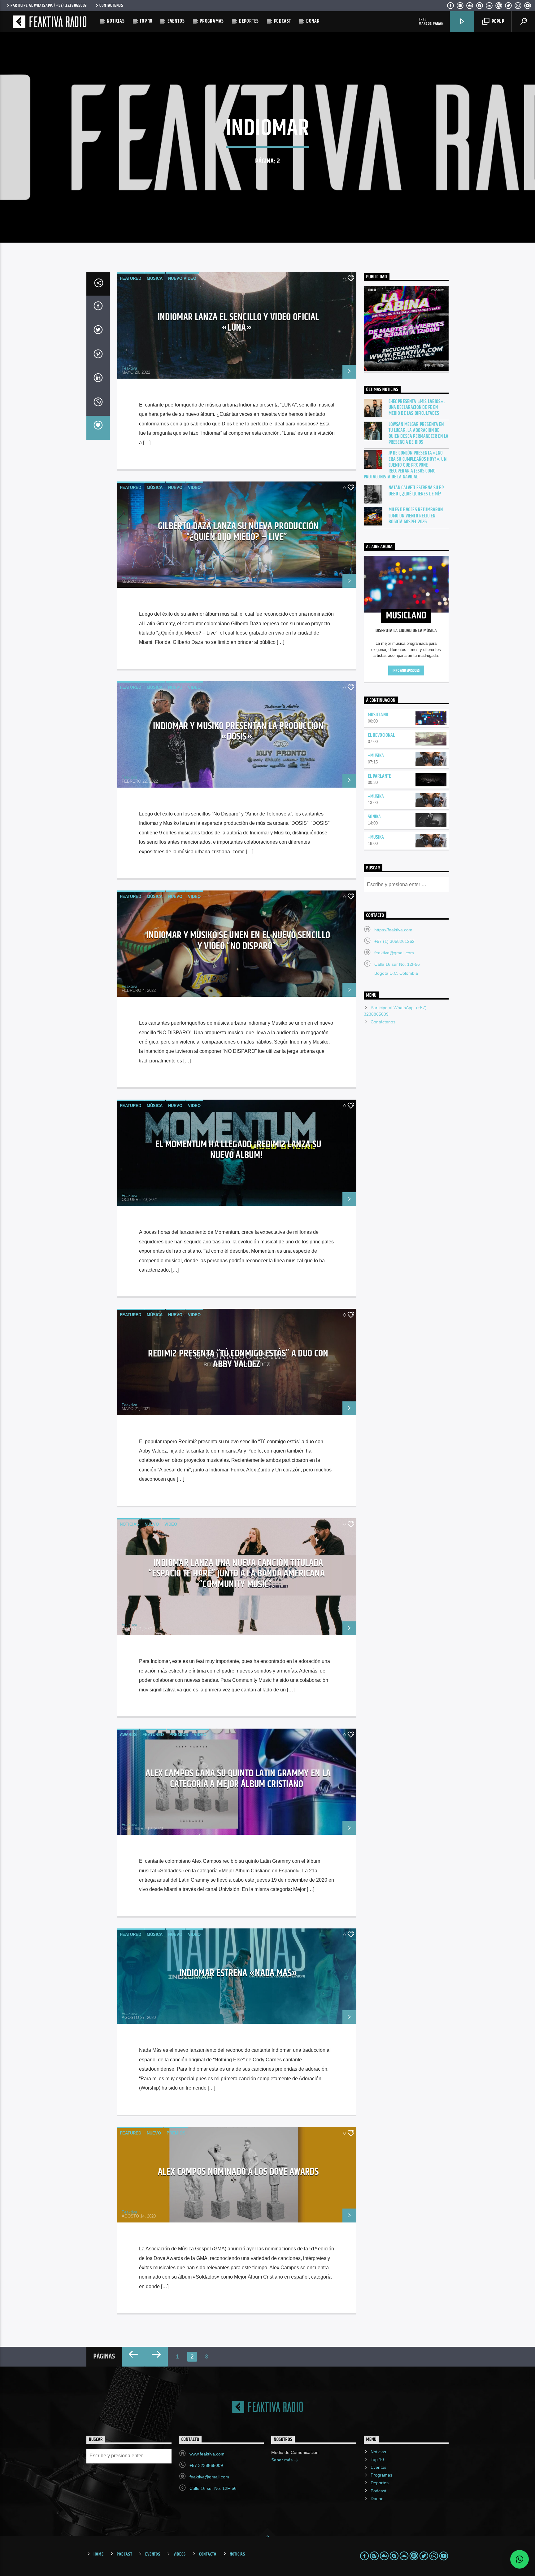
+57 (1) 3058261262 (394, 941)
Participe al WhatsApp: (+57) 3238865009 (49, 6)
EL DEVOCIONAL (381, 735)
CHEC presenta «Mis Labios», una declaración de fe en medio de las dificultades (417, 408)
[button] (520, 2559)
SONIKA (374, 817)
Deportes (249, 21)
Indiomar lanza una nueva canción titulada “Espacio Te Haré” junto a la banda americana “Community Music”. (237, 1574)
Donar (313, 21)
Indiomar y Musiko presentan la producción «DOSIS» (238, 732)
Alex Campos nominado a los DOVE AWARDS (238, 2172)
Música (155, 278)
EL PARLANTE (380, 776)
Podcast (283, 21)
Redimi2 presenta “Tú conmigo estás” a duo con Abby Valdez (238, 1359)
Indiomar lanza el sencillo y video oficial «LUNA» (238, 323)
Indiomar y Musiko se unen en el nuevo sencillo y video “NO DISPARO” (238, 941)
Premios (179, 1735)
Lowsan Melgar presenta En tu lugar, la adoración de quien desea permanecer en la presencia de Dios (418, 434)
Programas (212, 21)
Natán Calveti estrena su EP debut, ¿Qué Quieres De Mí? (416, 491)
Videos (180, 2554)
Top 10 (146, 21)
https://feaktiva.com (393, 930)
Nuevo (175, 488)
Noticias (116, 21)
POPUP (497, 22)
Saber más (283, 2460)
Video (194, 488)
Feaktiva (129, 368)
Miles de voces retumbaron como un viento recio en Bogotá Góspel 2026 (416, 516)
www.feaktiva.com (207, 2454)
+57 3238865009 (206, 2465)
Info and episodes (406, 670)
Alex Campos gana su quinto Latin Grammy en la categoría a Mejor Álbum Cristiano (238, 1779)
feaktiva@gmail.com (394, 953)
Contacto (208, 2554)
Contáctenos (111, 6)
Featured (130, 278)
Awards (128, 1735)
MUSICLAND (378, 715)
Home (98, 2554)
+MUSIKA (376, 756)
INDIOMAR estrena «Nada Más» (238, 1973)
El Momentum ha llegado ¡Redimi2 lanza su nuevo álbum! (238, 1150)
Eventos (176, 21)
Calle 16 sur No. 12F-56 (213, 2488)
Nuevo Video (182, 278)
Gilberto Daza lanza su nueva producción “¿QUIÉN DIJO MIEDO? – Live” (238, 532)
